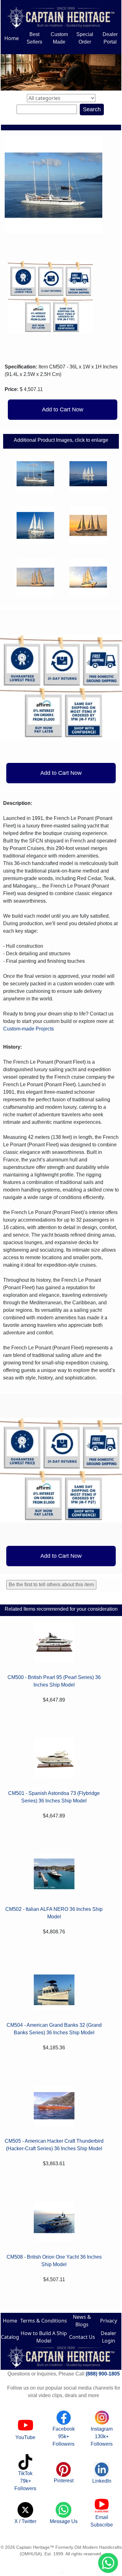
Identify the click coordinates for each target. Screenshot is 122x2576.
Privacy (109, 2321)
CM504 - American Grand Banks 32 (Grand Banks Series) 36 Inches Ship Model (54, 2029)
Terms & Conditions (44, 2321)
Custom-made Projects (28, 1029)
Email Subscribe (102, 2521)
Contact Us (82, 2337)
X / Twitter (25, 2521)
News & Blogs (82, 2321)
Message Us (64, 2521)
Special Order (85, 38)
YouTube (25, 2437)
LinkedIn (102, 2481)
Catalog (10, 2337)
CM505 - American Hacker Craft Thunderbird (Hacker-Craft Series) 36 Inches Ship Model (54, 2145)
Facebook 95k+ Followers (64, 2436)
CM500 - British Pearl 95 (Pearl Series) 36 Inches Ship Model (54, 1681)
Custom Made (59, 38)
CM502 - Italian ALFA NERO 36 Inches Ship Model (54, 1913)
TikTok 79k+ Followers (25, 2481)
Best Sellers (34, 38)
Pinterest (64, 2481)
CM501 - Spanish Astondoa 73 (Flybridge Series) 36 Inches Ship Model (54, 1797)
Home (12, 38)
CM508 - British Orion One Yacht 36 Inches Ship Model (54, 2261)
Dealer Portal (110, 38)
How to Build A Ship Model (44, 2337)
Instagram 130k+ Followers (102, 2436)
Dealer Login (109, 2337)
